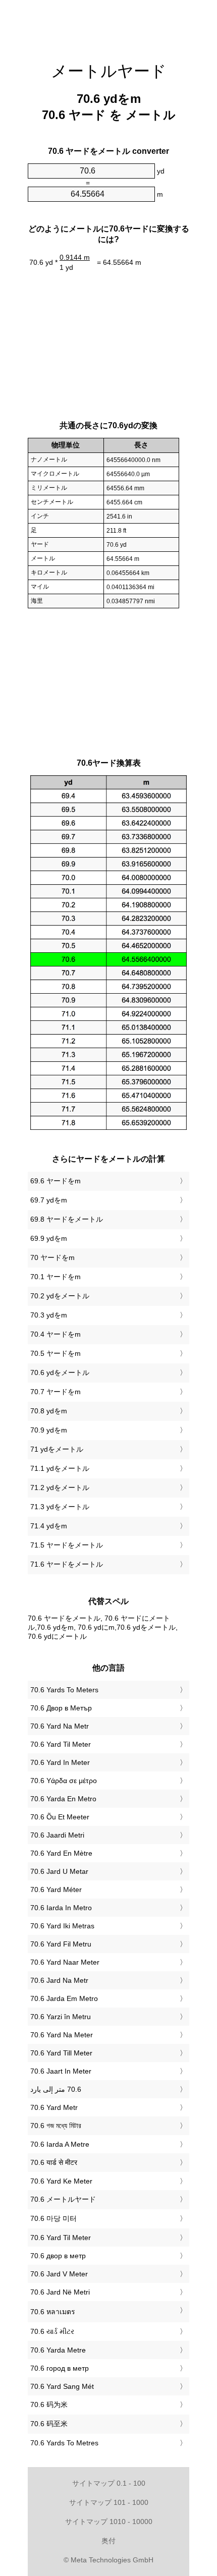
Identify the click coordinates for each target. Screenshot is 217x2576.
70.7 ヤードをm (56, 1392)
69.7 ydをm (49, 1200)
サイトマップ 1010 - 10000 (109, 2522)
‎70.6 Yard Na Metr (60, 1726)
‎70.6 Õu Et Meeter (60, 1817)
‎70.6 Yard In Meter (60, 1762)
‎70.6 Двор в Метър (61, 1708)
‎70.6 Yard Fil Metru (61, 1944)
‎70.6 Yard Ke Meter (61, 2181)
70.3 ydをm (49, 1315)
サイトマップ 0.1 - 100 (109, 2483)
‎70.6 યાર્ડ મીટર (52, 2331)
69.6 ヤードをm (56, 1181)
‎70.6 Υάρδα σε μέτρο (64, 1781)
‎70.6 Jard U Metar (59, 1871)
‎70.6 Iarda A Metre (60, 2144)
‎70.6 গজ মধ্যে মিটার (56, 2126)
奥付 (108, 2541)
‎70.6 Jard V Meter (59, 2274)
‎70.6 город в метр (60, 2368)
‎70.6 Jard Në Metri (60, 2292)
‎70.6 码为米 (49, 2405)
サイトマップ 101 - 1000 (109, 2502)
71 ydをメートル (57, 1449)
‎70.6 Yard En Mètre (61, 1853)
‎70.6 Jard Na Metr (59, 1980)
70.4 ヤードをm (56, 1334)
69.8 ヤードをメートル (67, 1219)
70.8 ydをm (49, 1411)
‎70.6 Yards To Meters (64, 1690)
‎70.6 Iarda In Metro (61, 1908)
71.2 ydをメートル (60, 1487)
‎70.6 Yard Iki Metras (62, 1926)
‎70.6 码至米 (49, 2424)
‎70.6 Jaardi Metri (57, 1835)
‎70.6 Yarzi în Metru (61, 2017)
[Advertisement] (108, 25)
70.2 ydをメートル (60, 1296)
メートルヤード (109, 71)
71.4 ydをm (49, 1526)
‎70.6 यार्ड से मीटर (54, 2162)
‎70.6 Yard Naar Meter (65, 1962)
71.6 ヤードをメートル (67, 1564)
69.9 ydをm (49, 1238)
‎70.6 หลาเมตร (53, 2312)
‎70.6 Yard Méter (56, 1890)
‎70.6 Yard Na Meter (62, 2035)
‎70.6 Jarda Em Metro (64, 1998)
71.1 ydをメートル (60, 1468)
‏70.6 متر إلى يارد (56, 2089)
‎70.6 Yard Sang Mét (62, 2386)
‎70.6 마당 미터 (53, 2218)
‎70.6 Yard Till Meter (61, 2053)
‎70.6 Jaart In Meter (61, 2071)
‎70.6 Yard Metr (54, 2107)
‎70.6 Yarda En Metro (63, 1799)
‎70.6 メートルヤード (63, 2199)
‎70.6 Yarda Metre (58, 2350)
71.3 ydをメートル (60, 1507)
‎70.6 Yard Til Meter (61, 1744)
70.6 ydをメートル (60, 1372)
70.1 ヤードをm (56, 1277)
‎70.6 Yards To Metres (64, 2443)
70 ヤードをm (52, 1257)
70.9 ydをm (49, 1430)
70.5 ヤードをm (56, 1353)
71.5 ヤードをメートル (67, 1545)
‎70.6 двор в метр (58, 2256)
